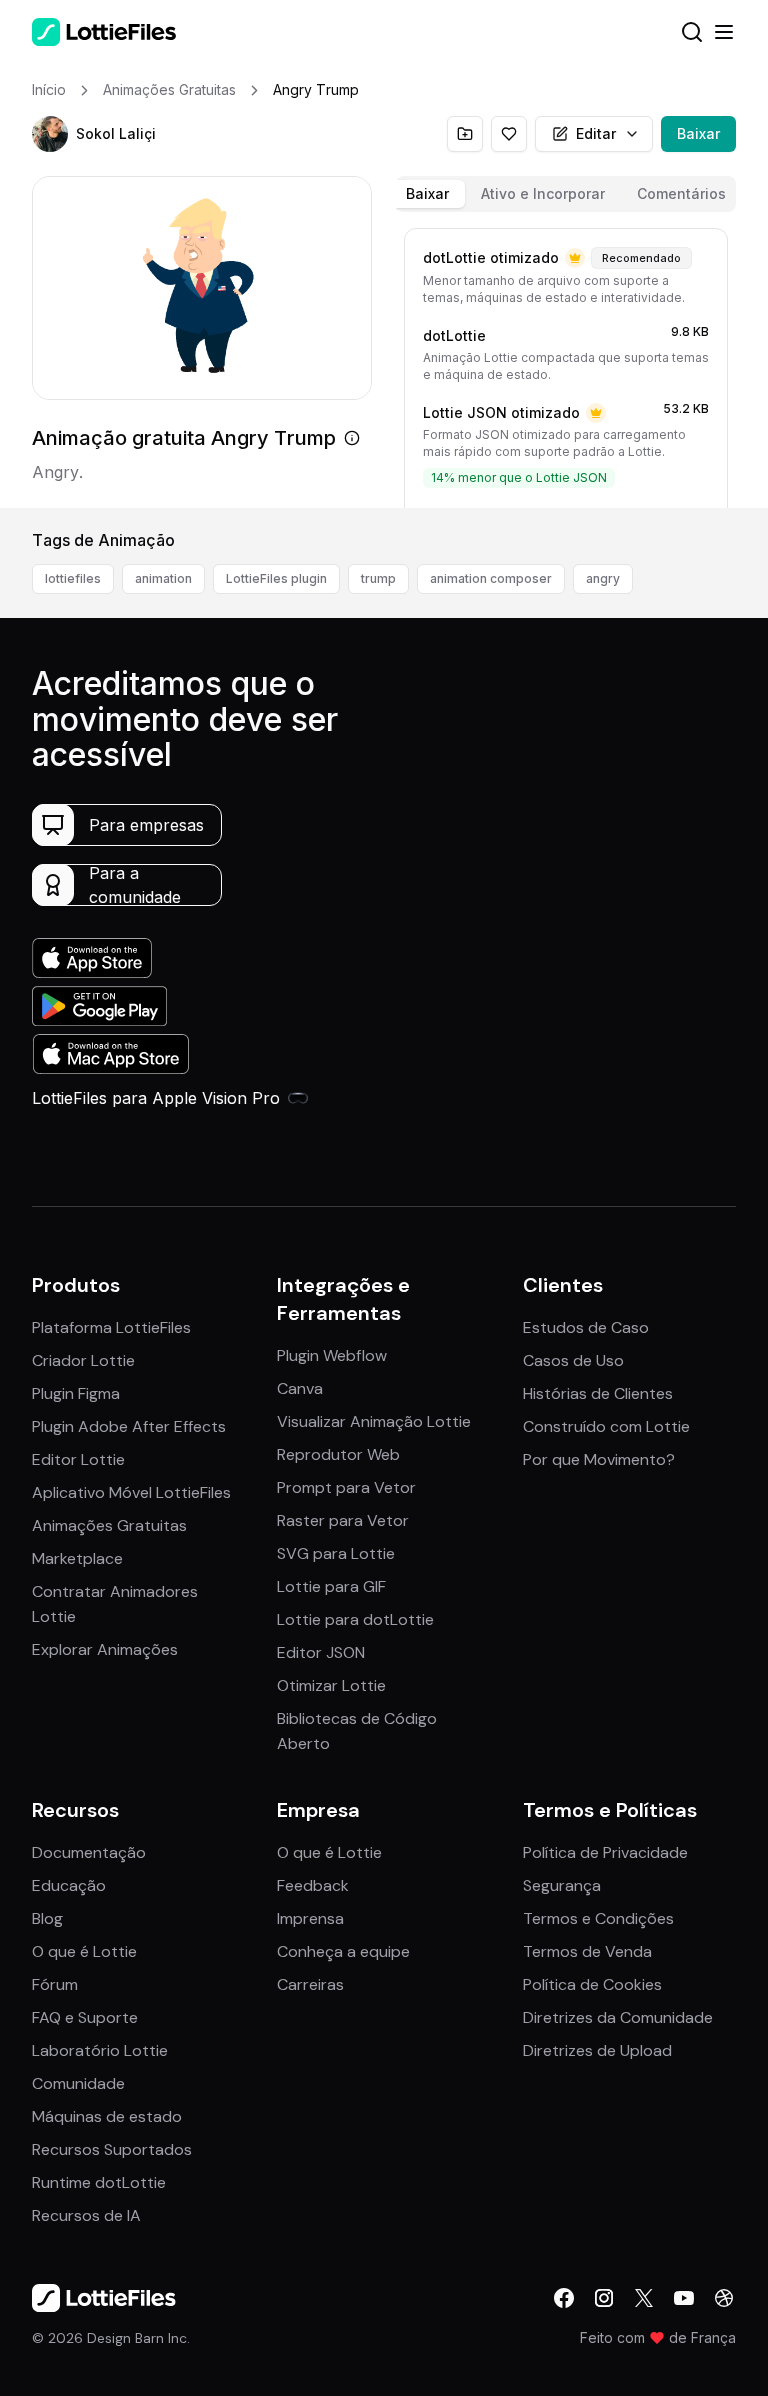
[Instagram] (604, 2298)
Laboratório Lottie (100, 2050)
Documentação (89, 1852)
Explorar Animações (105, 1649)
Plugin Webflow (332, 1355)
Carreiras (310, 1984)
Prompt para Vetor (346, 1487)
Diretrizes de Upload (597, 2050)
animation (163, 578)
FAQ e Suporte (85, 2017)
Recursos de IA (86, 2215)
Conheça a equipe (343, 1951)
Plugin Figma (76, 1393)
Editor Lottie (78, 1459)
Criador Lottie (83, 1360)
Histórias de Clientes (598, 1393)
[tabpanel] (566, 364)
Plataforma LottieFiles (111, 1327)
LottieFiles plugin (276, 578)
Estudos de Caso (586, 1327)
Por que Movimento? (599, 1459)
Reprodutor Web (338, 1454)
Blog (47, 1918)
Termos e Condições (598, 1918)
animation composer (491, 578)
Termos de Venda (587, 1951)
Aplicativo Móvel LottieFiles (131, 1492)
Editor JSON (321, 1652)
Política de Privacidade (605, 1852)
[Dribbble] (724, 2298)
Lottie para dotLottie (355, 1619)
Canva (300, 1388)
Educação (69, 1885)
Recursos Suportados (112, 2149)
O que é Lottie (84, 1951)
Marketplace (77, 1558)
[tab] (427, 194)
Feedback (313, 1885)
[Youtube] (684, 2298)
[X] (644, 2298)
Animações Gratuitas (109, 1525)
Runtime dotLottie (99, 2182)
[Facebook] (564, 2298)
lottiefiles (73, 578)
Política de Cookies (592, 1984)
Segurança (562, 1885)
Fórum (55, 1984)
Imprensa (310, 1918)
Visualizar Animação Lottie (374, 1421)
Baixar (698, 133)
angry (603, 578)
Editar (596, 133)
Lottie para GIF (331, 1586)
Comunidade (78, 2083)
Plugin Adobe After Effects (129, 1426)
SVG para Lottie (336, 1553)
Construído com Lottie (606, 1426)
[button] (50, 134)
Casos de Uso (573, 1360)
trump (378, 578)
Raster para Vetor (343, 1520)
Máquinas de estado (107, 2116)
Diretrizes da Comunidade (618, 2017)
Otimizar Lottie (331, 1685)
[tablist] (566, 194)
